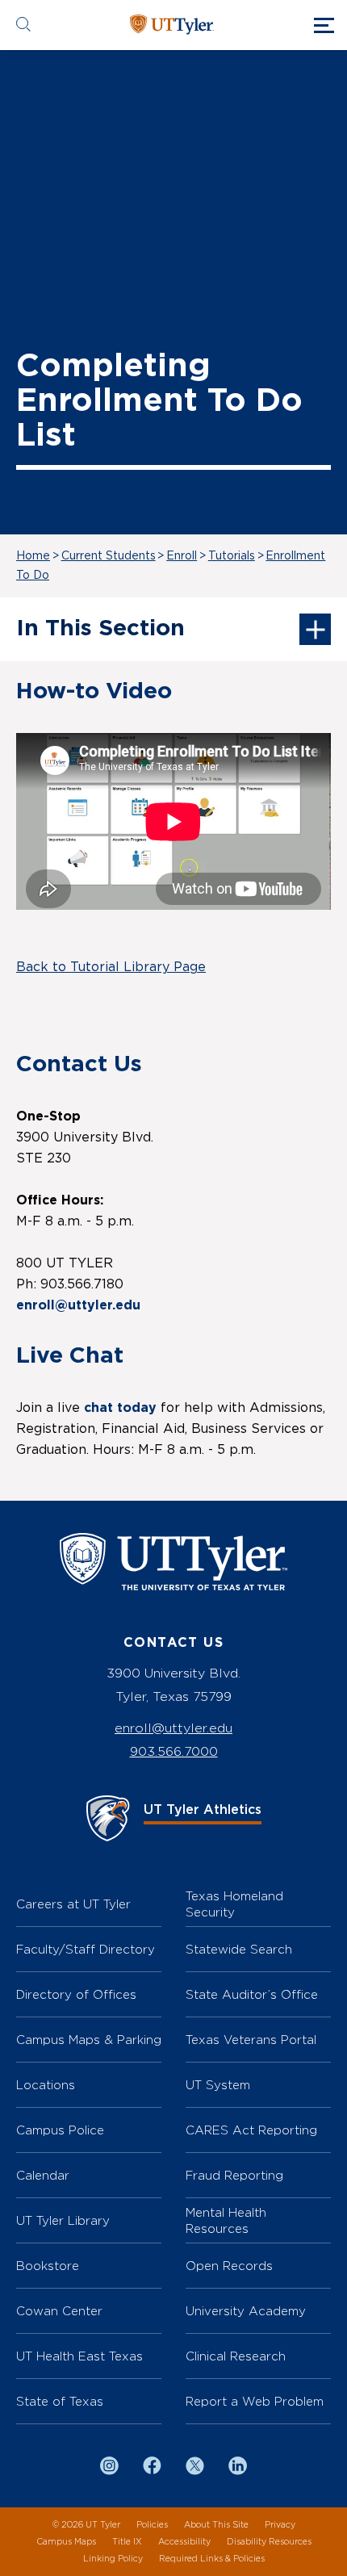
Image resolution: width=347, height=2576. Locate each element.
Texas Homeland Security (234, 1904)
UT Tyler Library (63, 2220)
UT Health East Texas (79, 2356)
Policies (152, 2525)
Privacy (280, 2525)
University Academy (246, 2311)
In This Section (100, 629)
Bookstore (48, 2266)
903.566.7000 (174, 1751)
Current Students (109, 556)
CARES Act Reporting (251, 2130)
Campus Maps (66, 2542)
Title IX (127, 2542)
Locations (46, 2085)
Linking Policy (113, 2559)
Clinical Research (236, 2356)
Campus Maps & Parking (89, 2040)
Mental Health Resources (226, 2220)
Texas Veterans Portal (251, 2040)
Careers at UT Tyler (73, 1904)
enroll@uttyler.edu (173, 1728)
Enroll (182, 556)
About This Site (216, 2525)
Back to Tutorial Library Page (111, 967)
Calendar (43, 2175)
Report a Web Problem (255, 2401)
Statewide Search (239, 1949)
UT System (218, 2085)
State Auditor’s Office (252, 1994)
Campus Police (60, 2130)
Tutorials (232, 556)
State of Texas (60, 2401)
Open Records (229, 2266)
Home (33, 556)
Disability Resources (269, 2542)
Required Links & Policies (212, 2559)
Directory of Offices (76, 1994)
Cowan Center (59, 2311)
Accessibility (184, 2542)
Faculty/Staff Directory (86, 1949)
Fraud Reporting (234, 2175)
